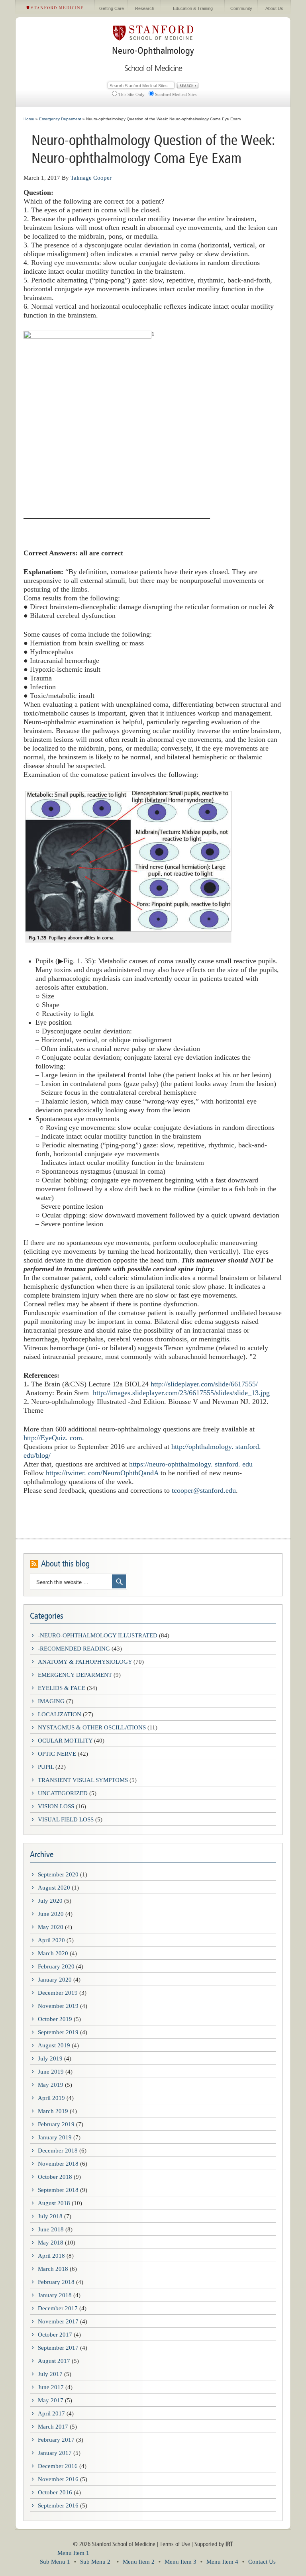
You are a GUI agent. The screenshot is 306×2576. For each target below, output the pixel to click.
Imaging (51, 1701)
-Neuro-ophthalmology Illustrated (98, 1635)
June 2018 (51, 2229)
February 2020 (56, 1966)
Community (241, 8)
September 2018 (58, 2190)
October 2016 (55, 2492)
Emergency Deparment (75, 1675)
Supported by (214, 2544)
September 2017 (58, 2348)
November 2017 (58, 2321)
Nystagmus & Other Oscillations (92, 1727)
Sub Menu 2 (95, 2562)
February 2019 (56, 2124)
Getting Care (112, 8)
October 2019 (55, 2019)
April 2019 (51, 2098)
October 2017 (55, 2335)
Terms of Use (175, 2544)
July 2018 (50, 2216)
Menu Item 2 (139, 2562)
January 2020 (55, 1980)
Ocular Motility (65, 1741)
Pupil (46, 1767)
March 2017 (53, 2427)
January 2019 (55, 2137)
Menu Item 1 (73, 2553)
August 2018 (54, 2203)
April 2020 (51, 1940)
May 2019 (51, 2085)
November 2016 (58, 2479)
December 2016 (58, 2466)
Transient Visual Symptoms (83, 1780)
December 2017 (58, 2308)
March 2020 (53, 1953)
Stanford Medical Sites (176, 94)
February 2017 (56, 2440)
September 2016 (58, 2505)
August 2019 (54, 2045)
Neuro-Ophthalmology (153, 51)
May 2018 (51, 2243)
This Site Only (131, 94)
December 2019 (58, 1993)
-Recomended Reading (74, 1649)
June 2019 (51, 2072)
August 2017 (54, 2361)
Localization (60, 1714)
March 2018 (53, 2269)
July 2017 (50, 2374)
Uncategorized (63, 1793)
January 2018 (55, 2295)
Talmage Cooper (91, 178)
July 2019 (50, 2058)
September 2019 (58, 2032)
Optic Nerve (57, 1754)
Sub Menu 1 (55, 2562)
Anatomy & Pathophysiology (85, 1662)
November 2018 (58, 2164)
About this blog (65, 1564)
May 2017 (51, 2400)
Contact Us (262, 2562)
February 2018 (56, 2282)
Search (188, 86)
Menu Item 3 (180, 2562)
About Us (274, 8)
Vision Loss (56, 1806)
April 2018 (51, 2256)
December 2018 (58, 2151)
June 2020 (51, 1914)
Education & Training (193, 8)
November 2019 (58, 2006)
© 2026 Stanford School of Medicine (114, 2544)
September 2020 (58, 1874)
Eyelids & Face (62, 1688)
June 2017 (51, 2387)
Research (145, 8)
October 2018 (55, 2177)
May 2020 (51, 1927)
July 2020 (50, 1901)
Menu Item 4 (222, 2562)
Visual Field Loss (66, 1819)
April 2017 (51, 2413)
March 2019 (53, 2111)
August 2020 (54, 1888)
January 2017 (55, 2453)
